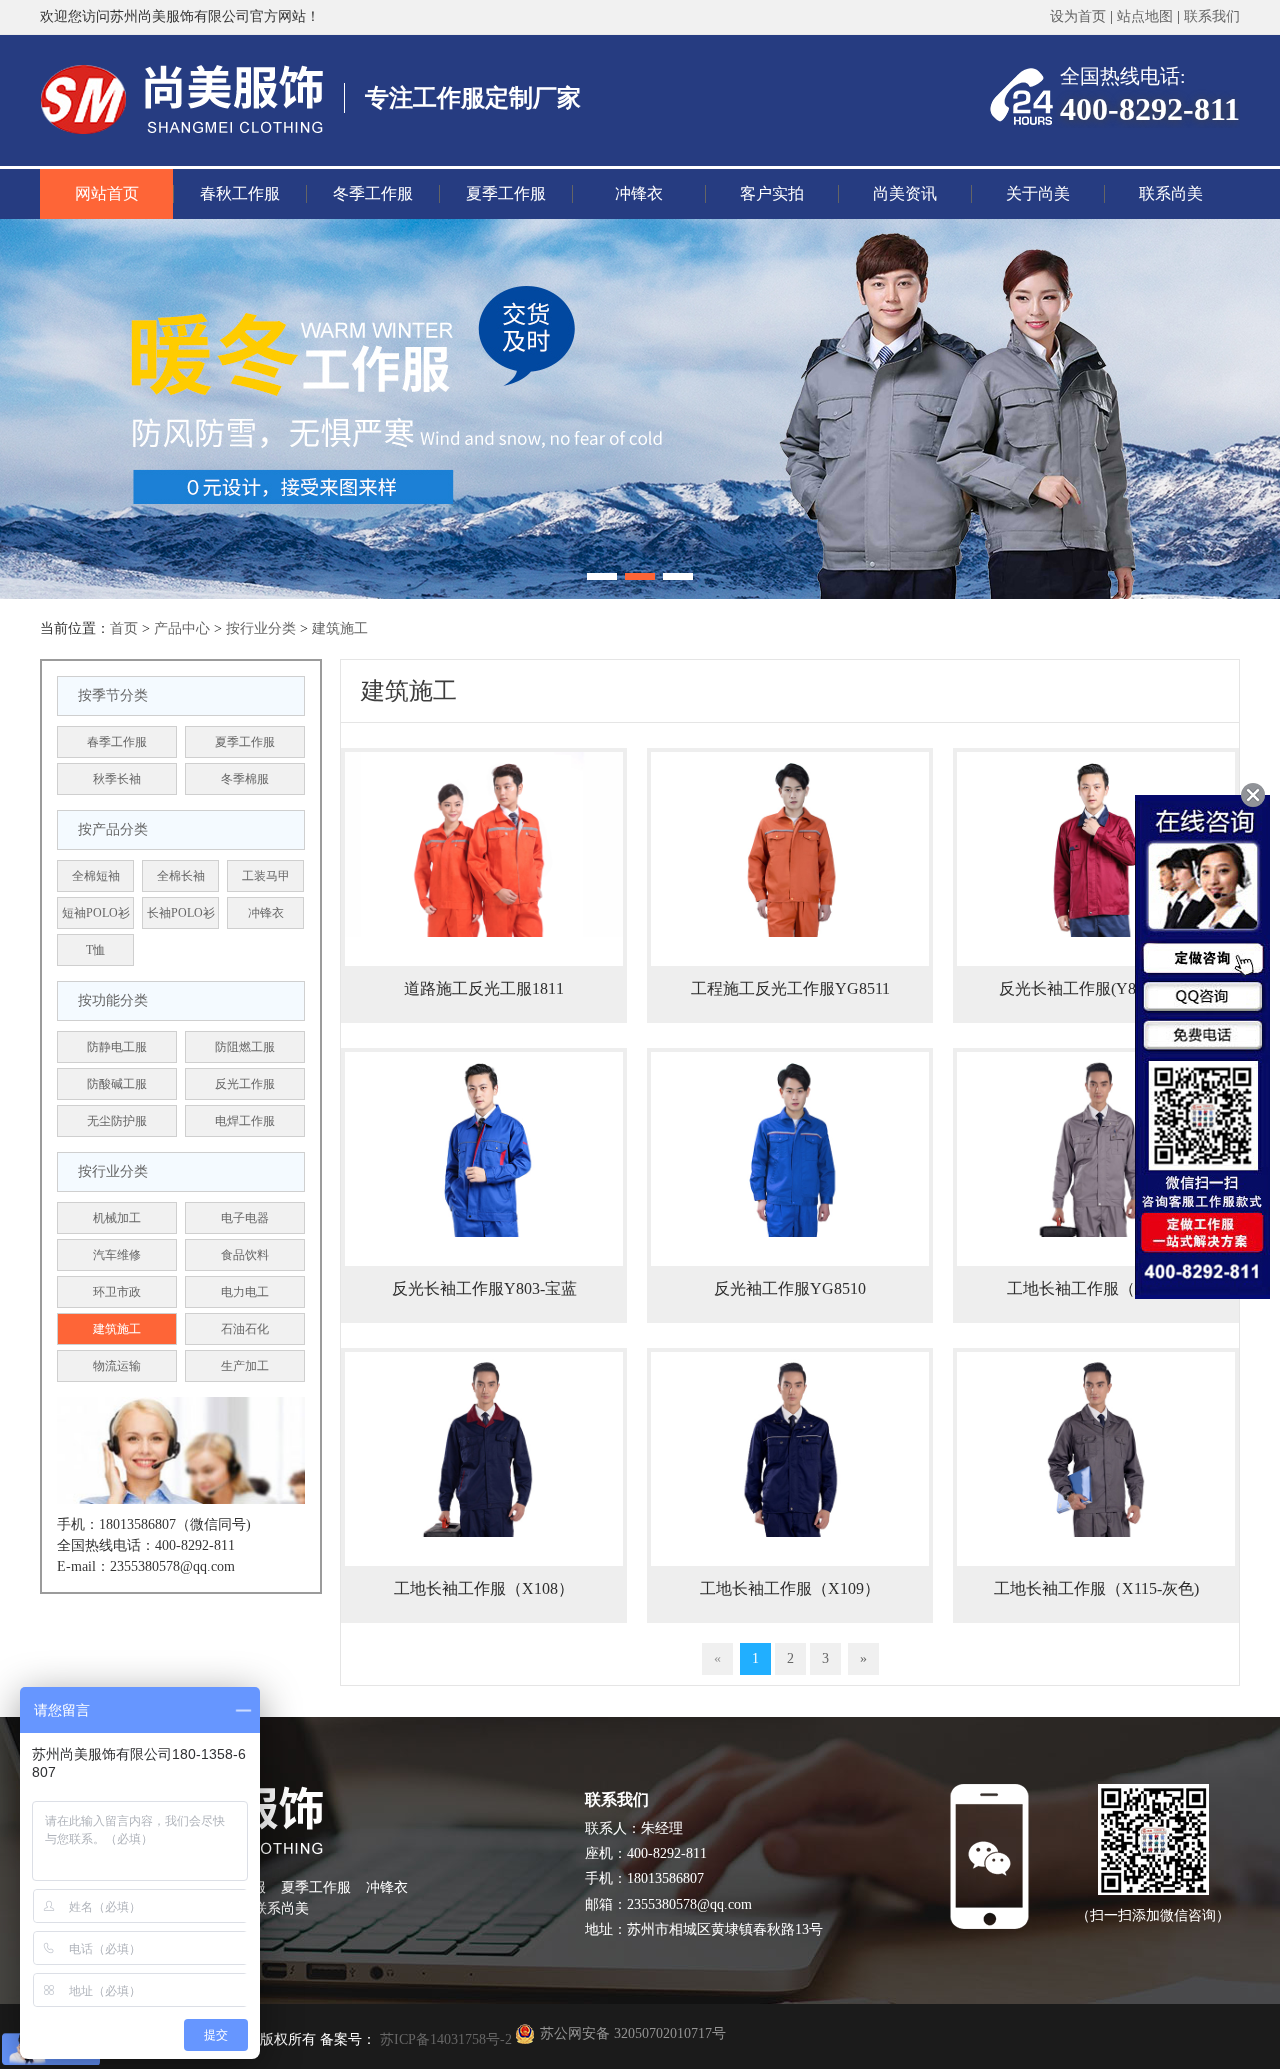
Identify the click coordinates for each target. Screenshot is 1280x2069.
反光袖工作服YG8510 (790, 1288)
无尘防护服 (117, 1121)
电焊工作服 (245, 1121)
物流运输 (117, 1366)
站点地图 (1145, 16)
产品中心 (182, 628)
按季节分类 (113, 695)
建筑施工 (340, 628)
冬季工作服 (373, 193)
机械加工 (117, 1218)
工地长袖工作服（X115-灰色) (1096, 1588)
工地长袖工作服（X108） (484, 1588)
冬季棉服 (245, 779)
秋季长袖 (117, 779)
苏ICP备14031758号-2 (444, 2039)
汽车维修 (117, 1255)
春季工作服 (117, 742)
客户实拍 (772, 193)
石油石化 (245, 1329)
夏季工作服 (506, 193)
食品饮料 (245, 1255)
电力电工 (245, 1292)
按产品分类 (113, 829)
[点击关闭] (1253, 795)
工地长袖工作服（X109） (790, 1588)
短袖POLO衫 (96, 913)
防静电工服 (117, 1047)
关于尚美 (1038, 193)
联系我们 (1212, 16)
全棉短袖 (96, 876)
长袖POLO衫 (181, 913)
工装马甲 (266, 876)
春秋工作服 (240, 193)
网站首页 (107, 193)
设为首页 (1078, 16)
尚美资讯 (905, 193)
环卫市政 (117, 1292)
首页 (124, 628)
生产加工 (245, 1366)
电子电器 (245, 1218)
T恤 (95, 950)
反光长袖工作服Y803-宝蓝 (484, 1288)
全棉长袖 (181, 876)
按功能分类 (113, 1000)
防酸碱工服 (117, 1084)
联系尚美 (1171, 193)
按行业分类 (261, 628)
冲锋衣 (639, 193)
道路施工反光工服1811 (484, 988)
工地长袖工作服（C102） (1096, 1288)
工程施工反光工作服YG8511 (790, 988)
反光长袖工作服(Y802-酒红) (1096, 988)
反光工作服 (245, 1084)
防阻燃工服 (245, 1047)
